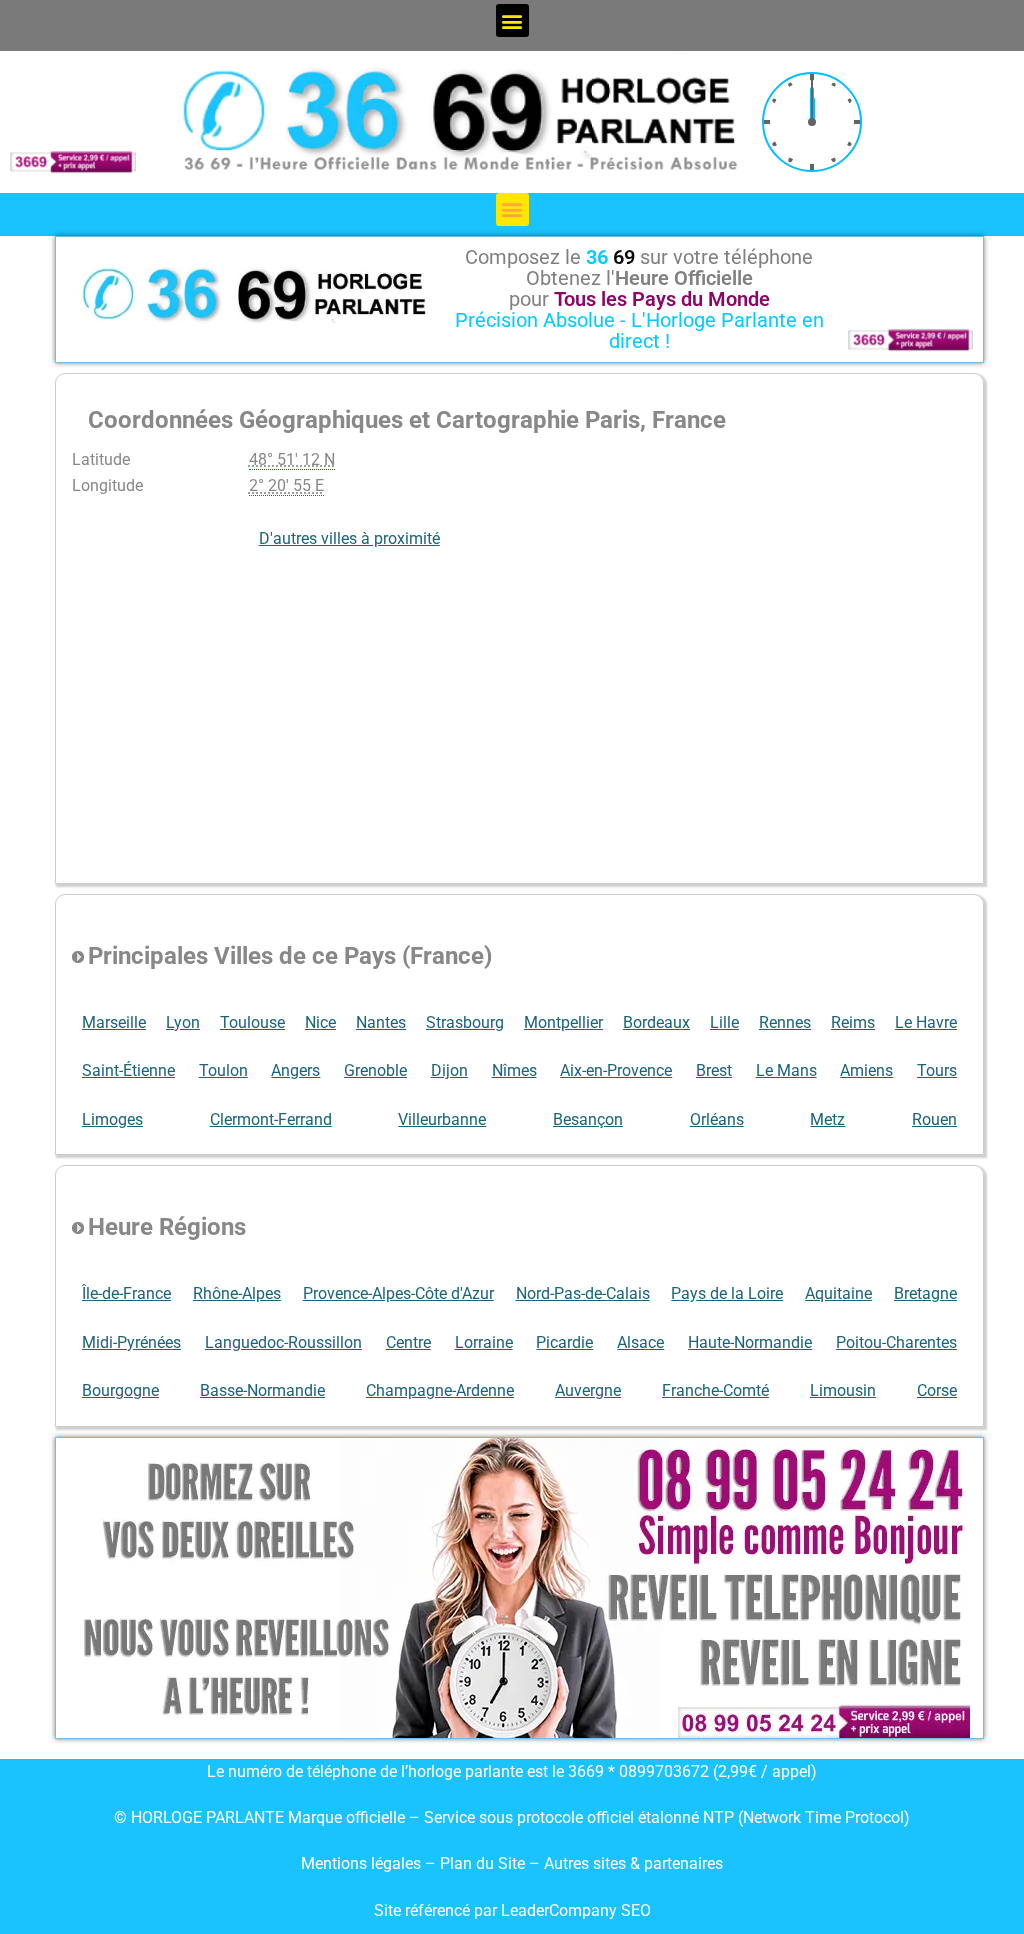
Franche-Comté (715, 1390)
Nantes (381, 1022)
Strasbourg (465, 1022)
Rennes (785, 1022)
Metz (827, 1119)
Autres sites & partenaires (633, 1863)
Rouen (934, 1119)
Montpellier (563, 1022)
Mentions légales (361, 1863)
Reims (853, 1022)
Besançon (588, 1119)
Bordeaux (656, 1022)
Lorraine (484, 1342)
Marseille (114, 1022)
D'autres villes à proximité (349, 538)
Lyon (183, 1022)
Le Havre (926, 1022)
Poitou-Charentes (896, 1342)
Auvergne (588, 1390)
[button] (512, 20)
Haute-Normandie (750, 1342)
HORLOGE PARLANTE (207, 1817)
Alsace (640, 1342)
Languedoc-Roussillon (283, 1342)
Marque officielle (346, 1817)
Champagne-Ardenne (440, 1390)
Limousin (843, 1390)
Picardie (564, 1342)
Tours (937, 1070)
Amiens (866, 1070)
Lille (724, 1022)
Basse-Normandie (262, 1390)
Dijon (449, 1070)
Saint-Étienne (128, 1070)
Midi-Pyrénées (131, 1342)
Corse (937, 1390)
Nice (320, 1022)
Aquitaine (838, 1293)
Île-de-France (126, 1293)
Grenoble (375, 1070)
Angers (295, 1070)
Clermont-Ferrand (271, 1119)
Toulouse (252, 1022)
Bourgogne (120, 1390)
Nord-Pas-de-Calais (583, 1293)
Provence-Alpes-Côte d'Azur (398, 1293)
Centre (408, 1342)
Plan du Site (484, 1863)
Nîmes (514, 1070)
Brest (714, 1070)
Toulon (223, 1070)
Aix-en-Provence (616, 1070)
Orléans (717, 1119)
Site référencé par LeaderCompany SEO (512, 1910)
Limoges (112, 1119)
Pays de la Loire (727, 1293)
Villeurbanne (442, 1119)
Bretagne (925, 1293)
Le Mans (786, 1070)
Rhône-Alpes (237, 1293)
